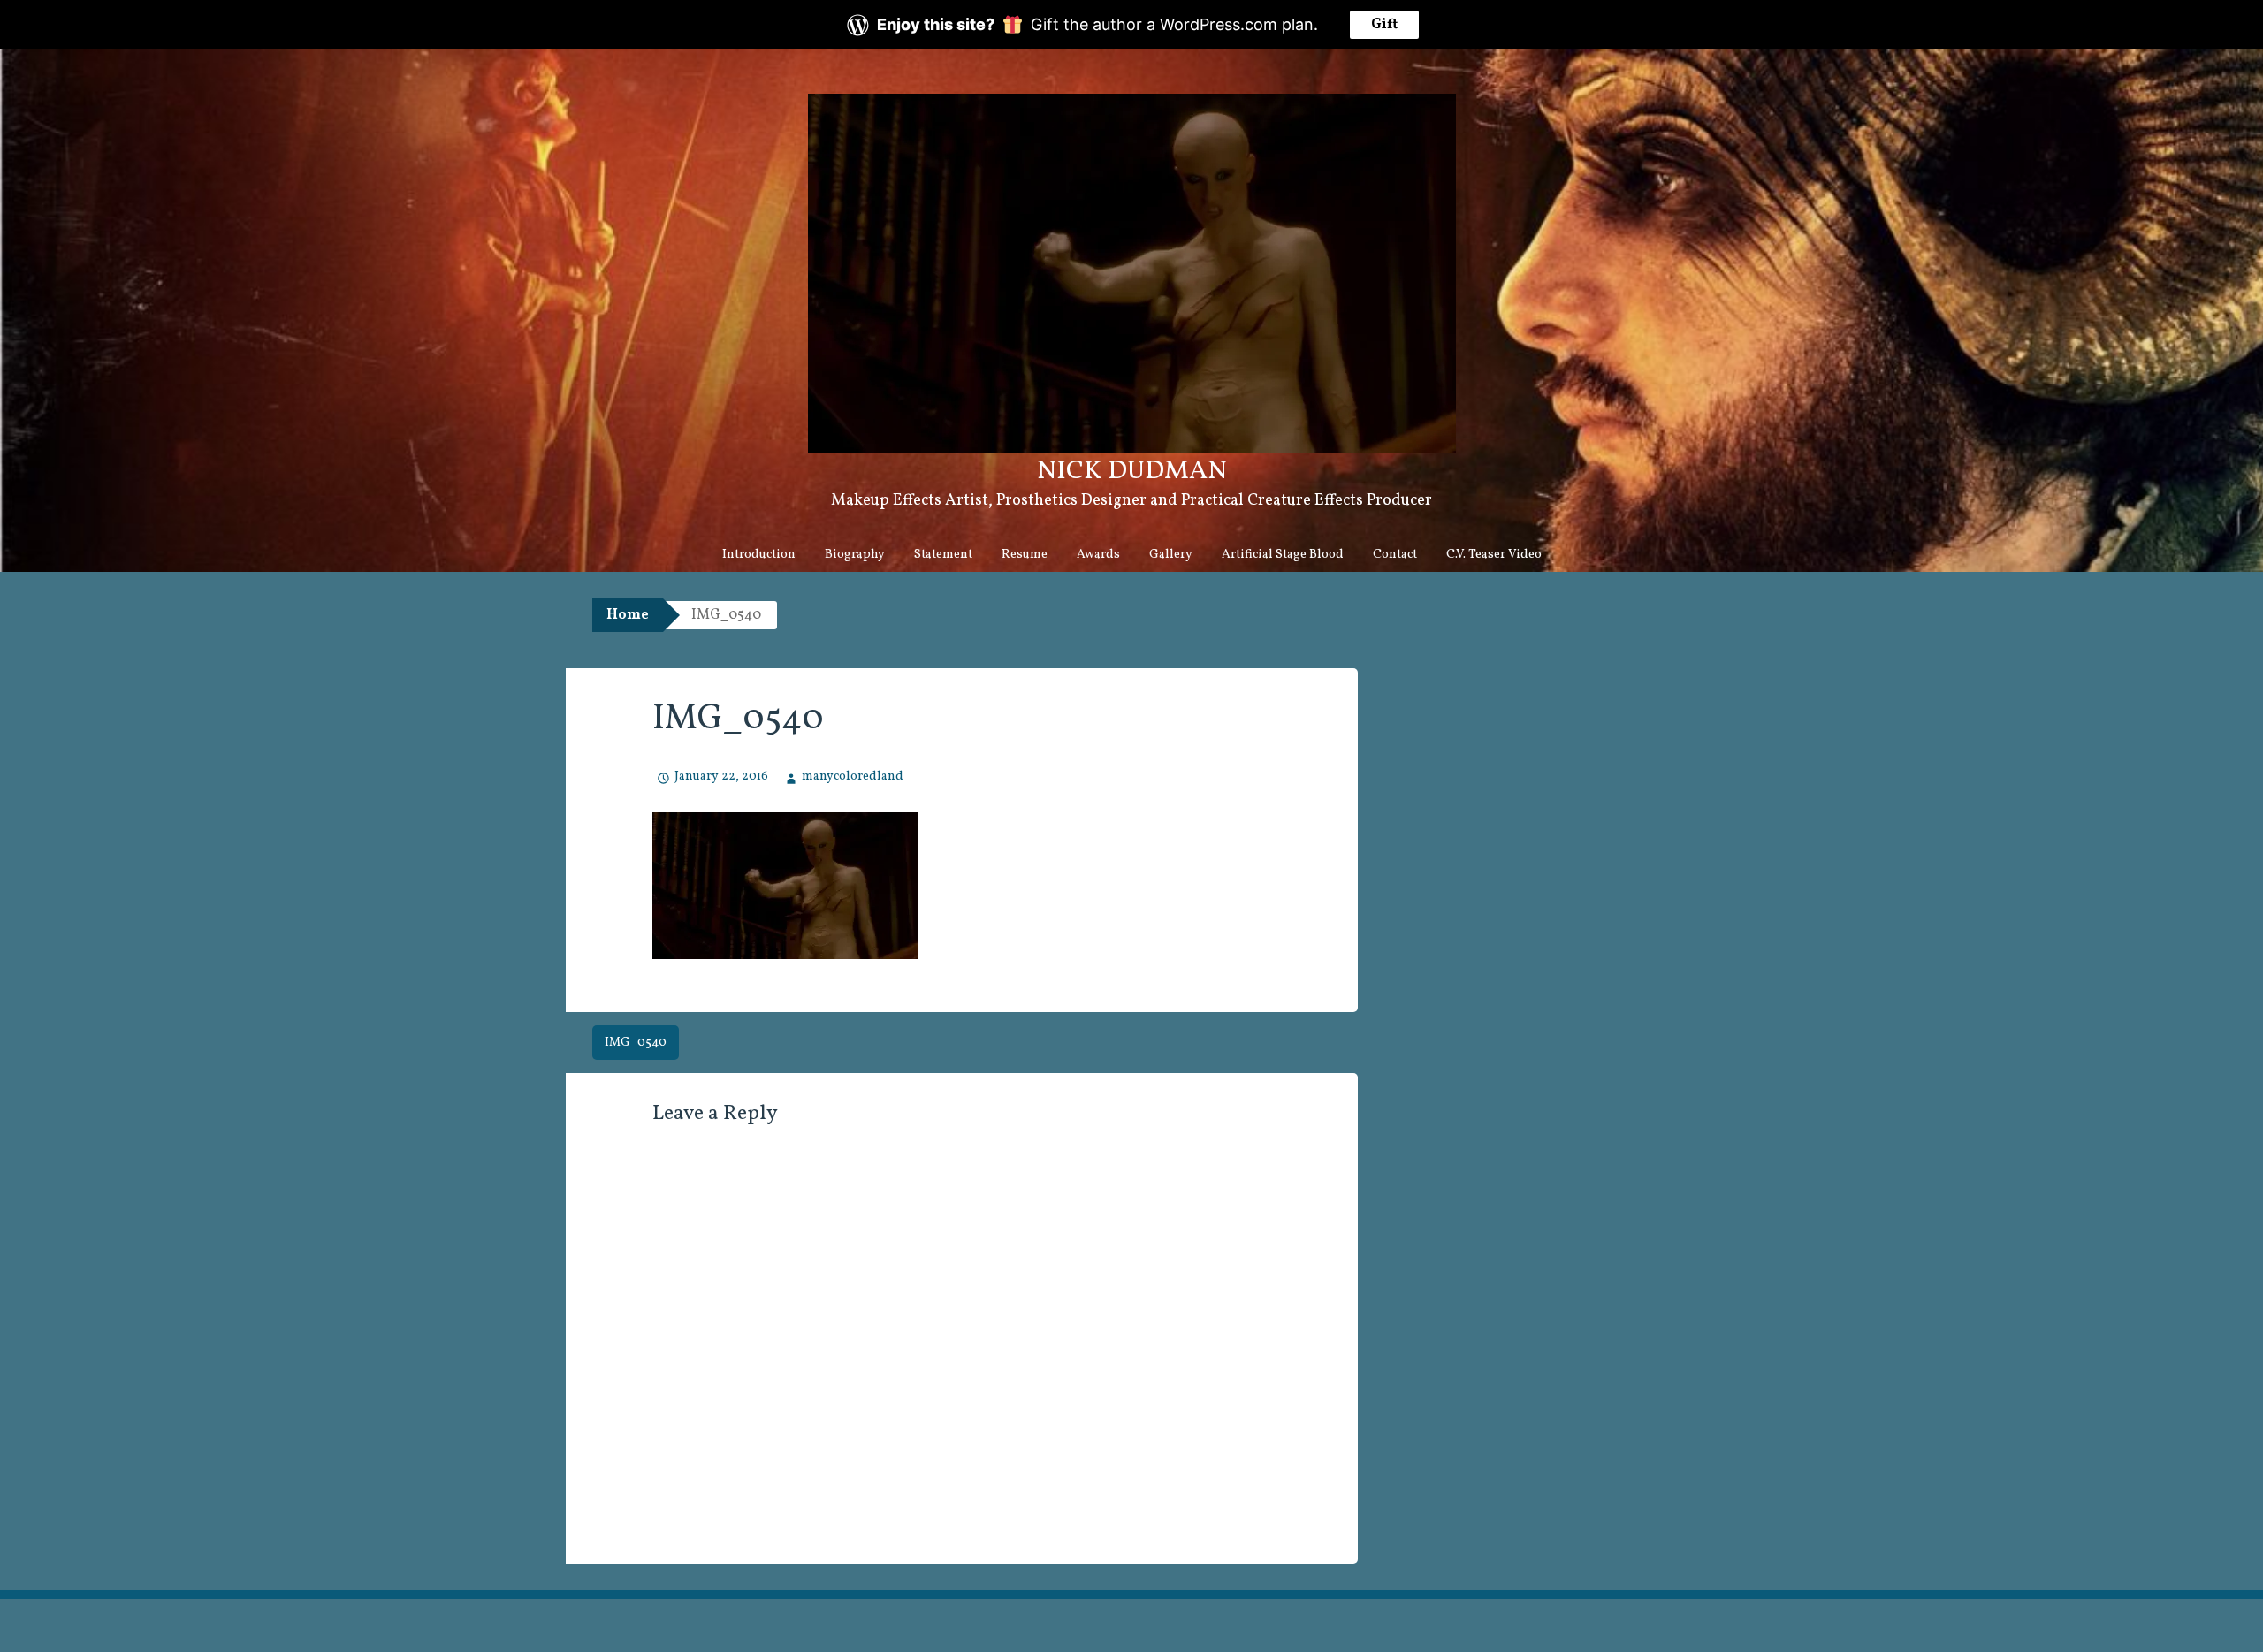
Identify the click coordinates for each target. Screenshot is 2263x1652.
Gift (1384, 25)
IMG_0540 (636, 1043)
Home (628, 615)
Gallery (1171, 555)
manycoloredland (853, 777)
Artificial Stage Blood (1283, 555)
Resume (1025, 555)
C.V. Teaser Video (1494, 555)
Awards (1098, 555)
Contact (1395, 555)
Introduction (759, 555)
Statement (943, 555)
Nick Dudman (1132, 471)
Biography (855, 555)
